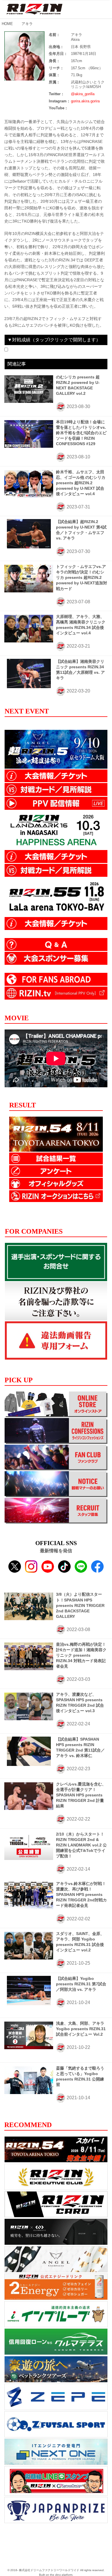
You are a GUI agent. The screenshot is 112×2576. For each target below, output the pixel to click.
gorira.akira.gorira (85, 101)
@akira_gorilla (83, 94)
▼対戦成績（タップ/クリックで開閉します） (54, 340)
